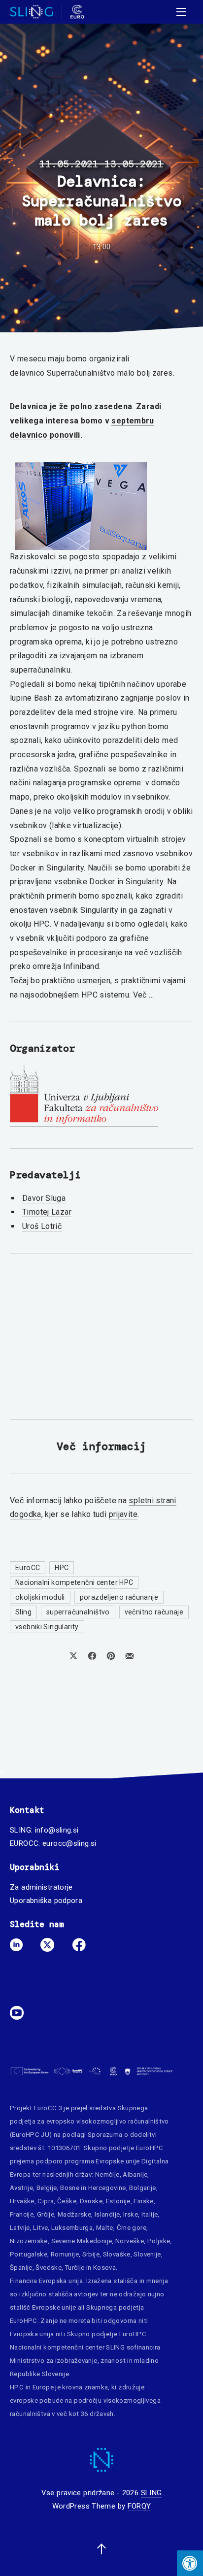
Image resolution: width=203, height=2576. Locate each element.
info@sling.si (57, 1830)
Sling (23, 1612)
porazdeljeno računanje (119, 1597)
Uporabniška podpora (46, 1900)
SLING (152, 2493)
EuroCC (28, 1568)
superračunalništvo (78, 1612)
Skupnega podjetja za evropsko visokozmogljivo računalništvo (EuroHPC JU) (89, 2121)
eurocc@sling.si (69, 1843)
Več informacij (101, 1446)
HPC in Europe (32, 2387)
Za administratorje (41, 1887)
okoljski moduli (40, 1597)
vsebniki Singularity (47, 1627)
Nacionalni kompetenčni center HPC (74, 1582)
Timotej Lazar (47, 1212)
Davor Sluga (44, 1198)
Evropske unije (118, 2161)
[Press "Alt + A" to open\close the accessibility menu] (190, 2563)
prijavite (123, 1514)
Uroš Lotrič (42, 1226)
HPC (62, 1568)
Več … (144, 995)
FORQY (139, 2506)
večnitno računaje (154, 1612)
